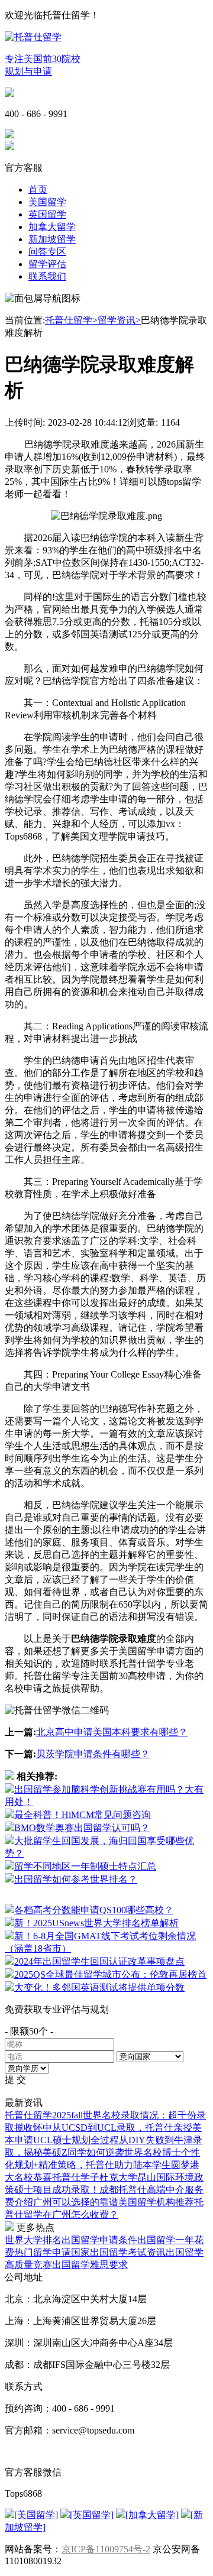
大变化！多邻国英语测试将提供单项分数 (99, 1987)
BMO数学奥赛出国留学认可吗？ (82, 1828)
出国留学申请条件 (99, 2240)
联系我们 (47, 276)
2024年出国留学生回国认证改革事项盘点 (99, 1961)
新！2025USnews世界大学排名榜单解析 (96, 1923)
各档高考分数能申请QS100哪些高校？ (94, 1910)
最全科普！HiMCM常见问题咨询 (83, 1815)
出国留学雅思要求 (90, 2265)
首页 (38, 189)
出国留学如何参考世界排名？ (76, 1879)
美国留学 (47, 202)
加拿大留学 (52, 227)
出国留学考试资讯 (128, 2252)
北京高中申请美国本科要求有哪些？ (112, 1732)
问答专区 (47, 252)
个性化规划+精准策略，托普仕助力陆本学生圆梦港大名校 (102, 2165)
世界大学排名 (33, 2240)
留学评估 (47, 264)
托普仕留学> (71, 320)
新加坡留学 (52, 239)
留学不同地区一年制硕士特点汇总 (85, 1866)
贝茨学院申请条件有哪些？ (93, 1754)
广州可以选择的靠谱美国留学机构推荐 (114, 2202)
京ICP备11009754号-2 (106, 2549)
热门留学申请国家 (52, 2252)
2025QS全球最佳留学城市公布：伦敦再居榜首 (110, 1974)
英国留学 (47, 214)
